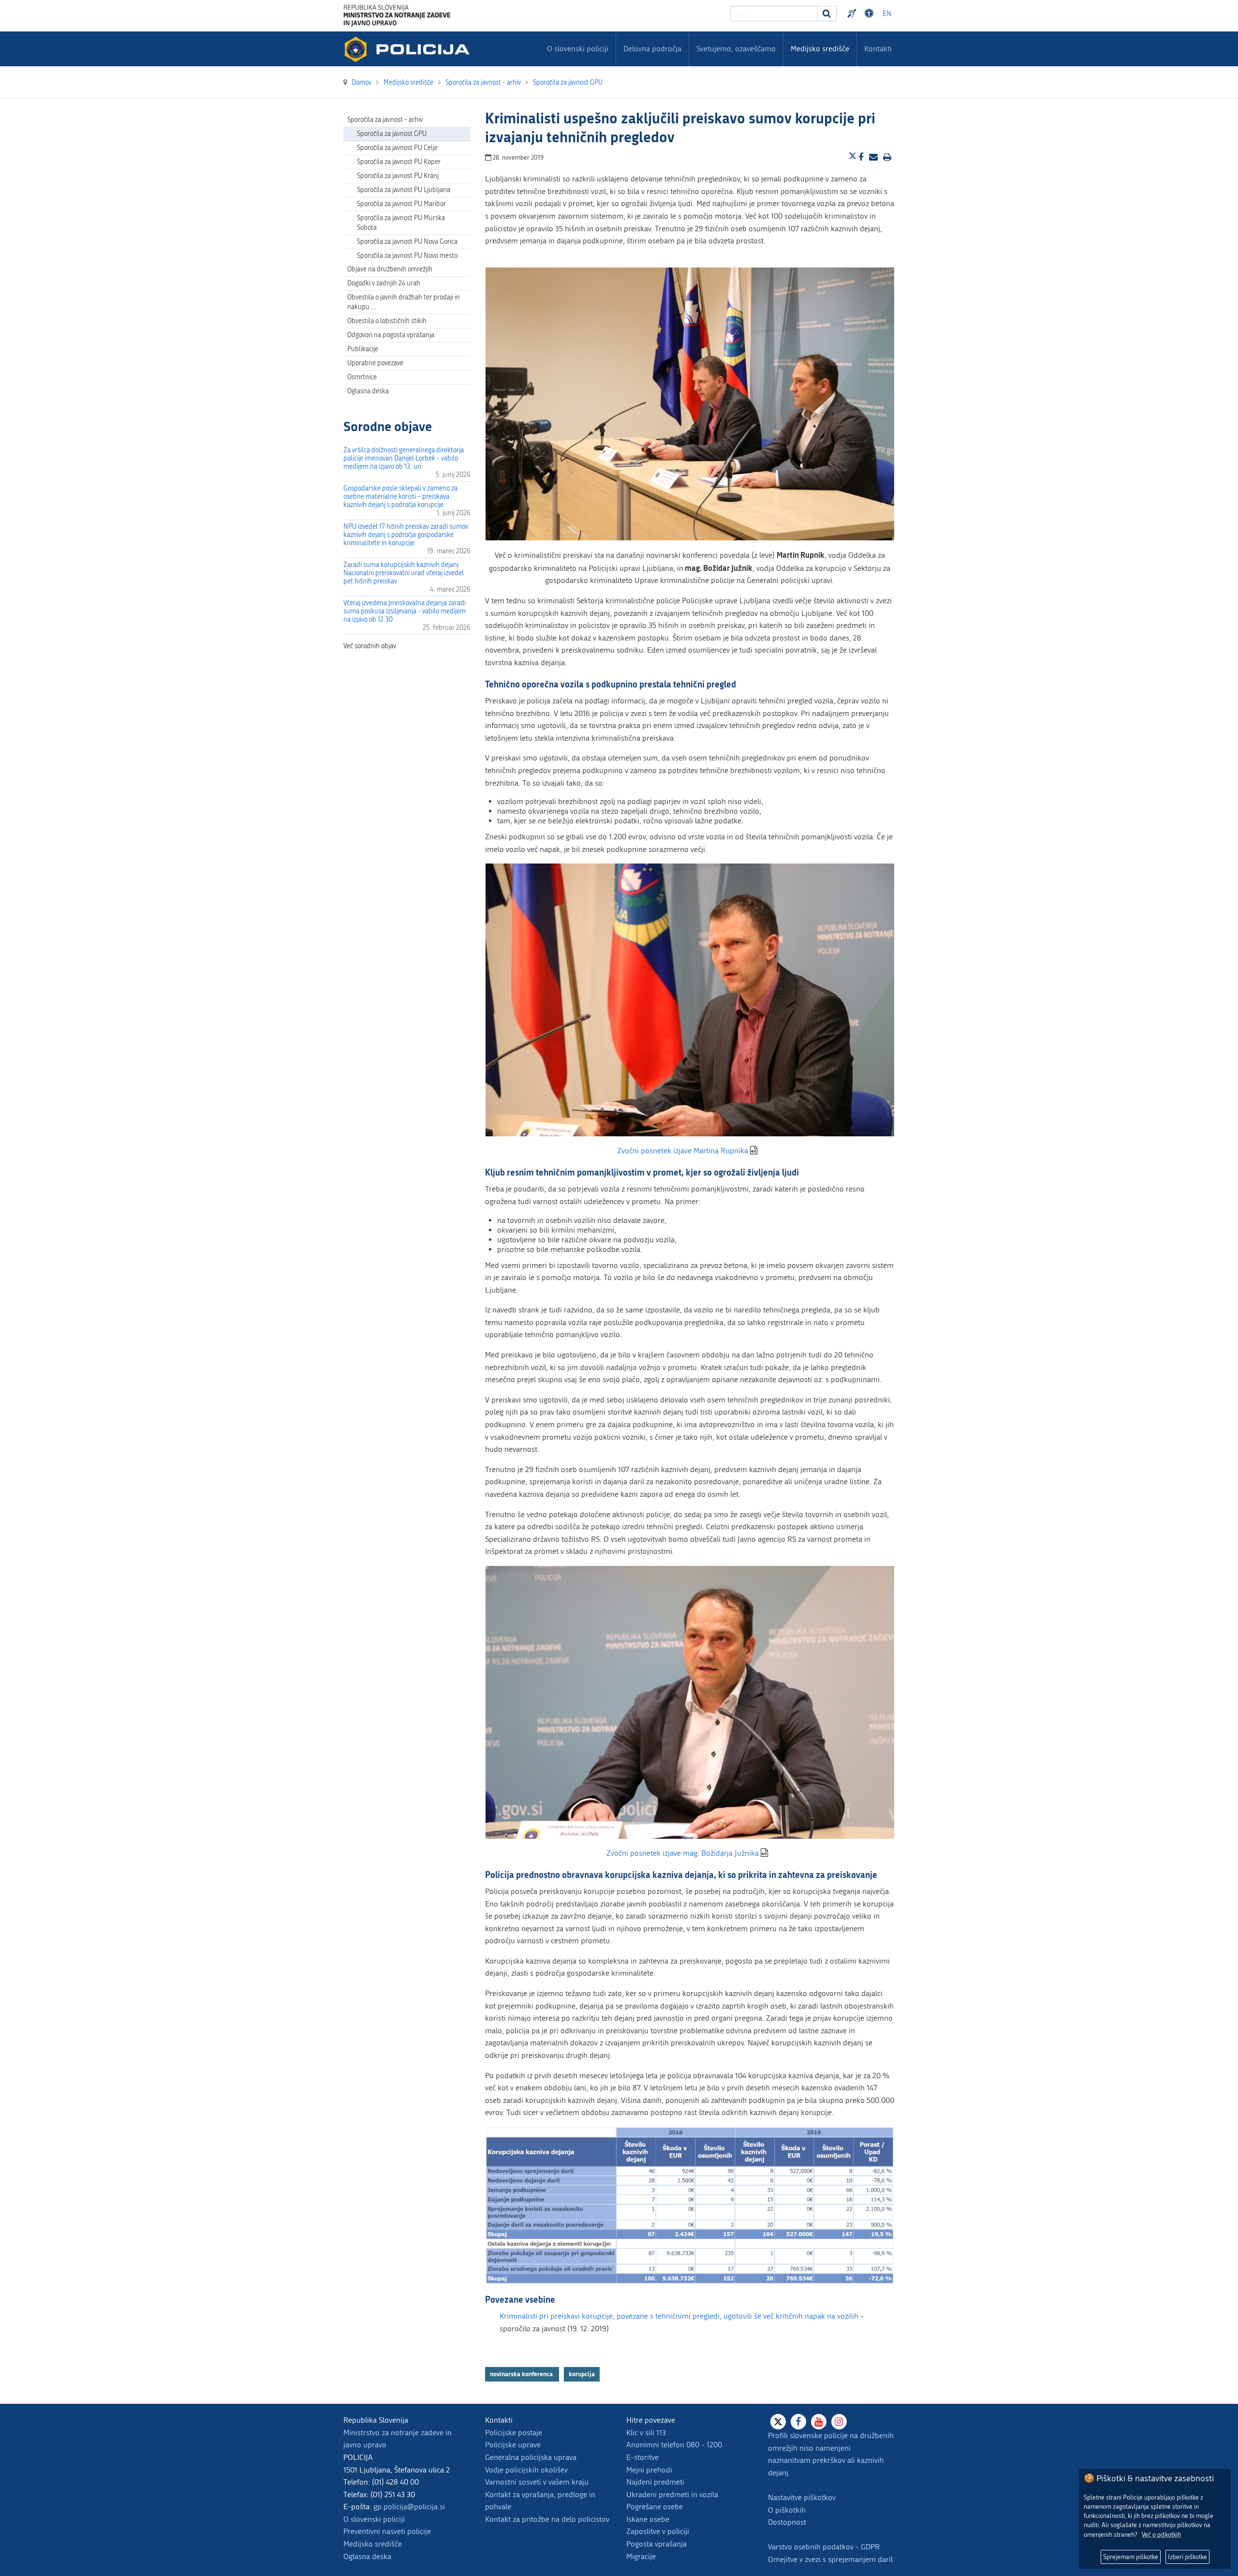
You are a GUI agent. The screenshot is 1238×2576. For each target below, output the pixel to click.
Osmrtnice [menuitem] (362, 377)
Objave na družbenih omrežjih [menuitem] (390, 269)
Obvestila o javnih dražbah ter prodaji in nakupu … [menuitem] (404, 302)
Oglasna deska (368, 391)
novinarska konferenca (522, 2374)
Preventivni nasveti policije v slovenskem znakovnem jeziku (853, 14)
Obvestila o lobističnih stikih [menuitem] (387, 321)
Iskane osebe (648, 2519)
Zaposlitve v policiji (658, 2531)
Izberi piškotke (1187, 2557)
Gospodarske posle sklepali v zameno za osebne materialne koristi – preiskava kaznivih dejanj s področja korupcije (400, 497)
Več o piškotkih (1161, 2535)
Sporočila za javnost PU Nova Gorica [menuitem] (407, 242)
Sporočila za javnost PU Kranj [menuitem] (398, 176)
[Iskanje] (827, 14)
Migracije (641, 2556)
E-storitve (642, 2457)
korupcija (582, 2374)
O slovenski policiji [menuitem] (578, 49)
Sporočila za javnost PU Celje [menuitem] (397, 148)
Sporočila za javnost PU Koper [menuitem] (399, 162)
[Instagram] (839, 2422)
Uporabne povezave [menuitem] (375, 363)
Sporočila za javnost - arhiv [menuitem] (385, 120)
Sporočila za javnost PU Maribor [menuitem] (401, 204)
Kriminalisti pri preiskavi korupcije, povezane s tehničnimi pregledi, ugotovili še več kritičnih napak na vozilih (679, 2316)
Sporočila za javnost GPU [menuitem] (392, 134)
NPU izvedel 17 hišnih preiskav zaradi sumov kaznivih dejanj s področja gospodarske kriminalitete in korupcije (406, 535)
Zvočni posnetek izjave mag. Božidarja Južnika (683, 1853)
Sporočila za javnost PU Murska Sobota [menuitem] (401, 223)
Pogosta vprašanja (656, 2544)
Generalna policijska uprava (531, 2457)
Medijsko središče (373, 2544)
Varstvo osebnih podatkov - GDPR (824, 2547)
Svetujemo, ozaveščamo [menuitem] (736, 49)
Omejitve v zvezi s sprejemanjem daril (830, 2559)
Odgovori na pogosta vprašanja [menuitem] (391, 335)
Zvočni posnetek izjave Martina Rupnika (683, 1151)
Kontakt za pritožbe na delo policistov (547, 2519)
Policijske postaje (514, 2433)
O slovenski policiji (374, 2519)
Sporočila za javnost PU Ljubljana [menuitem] (404, 190)
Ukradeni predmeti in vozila (672, 2494)
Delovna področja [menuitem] (652, 49)
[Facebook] (798, 2422)
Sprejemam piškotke (1131, 2557)
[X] (778, 2422)
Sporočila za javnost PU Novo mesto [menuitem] (407, 256)
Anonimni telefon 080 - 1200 (674, 2445)
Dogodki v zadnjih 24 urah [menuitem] (384, 283)
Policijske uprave (513, 2445)
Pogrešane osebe (655, 2507)
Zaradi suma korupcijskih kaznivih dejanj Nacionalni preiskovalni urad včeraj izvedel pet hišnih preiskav (404, 573)
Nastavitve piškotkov (802, 2497)
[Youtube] (819, 2422)
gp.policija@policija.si (409, 2507)
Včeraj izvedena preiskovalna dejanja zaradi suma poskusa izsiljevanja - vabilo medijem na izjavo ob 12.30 (405, 611)
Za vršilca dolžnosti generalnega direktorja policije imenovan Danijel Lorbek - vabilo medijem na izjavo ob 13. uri (404, 458)
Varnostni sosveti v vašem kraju (537, 2482)
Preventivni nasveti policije (387, 2531)
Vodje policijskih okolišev (526, 2470)
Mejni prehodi (649, 2470)
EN (887, 14)
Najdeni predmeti (655, 2482)
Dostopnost (870, 14)
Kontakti (878, 49)
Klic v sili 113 (646, 2433)
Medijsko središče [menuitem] (820, 49)
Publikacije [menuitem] (363, 349)
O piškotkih (787, 2510)
